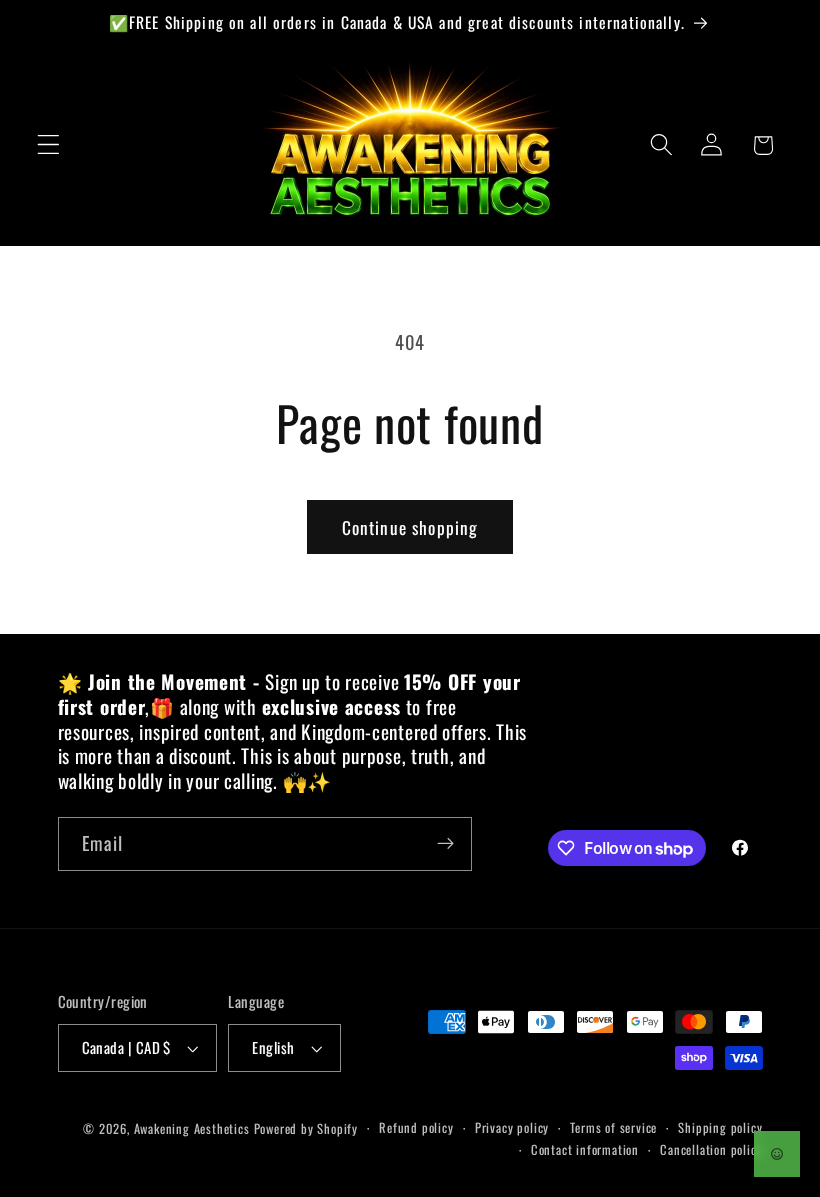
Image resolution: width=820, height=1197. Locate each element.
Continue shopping (410, 527)
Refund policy (416, 1127)
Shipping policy (720, 1127)
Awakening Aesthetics (192, 1128)
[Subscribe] (445, 844)
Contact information (585, 1149)
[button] (48, 145)
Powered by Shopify (306, 1128)
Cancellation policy (711, 1149)
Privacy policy (512, 1127)
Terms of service (613, 1127)
